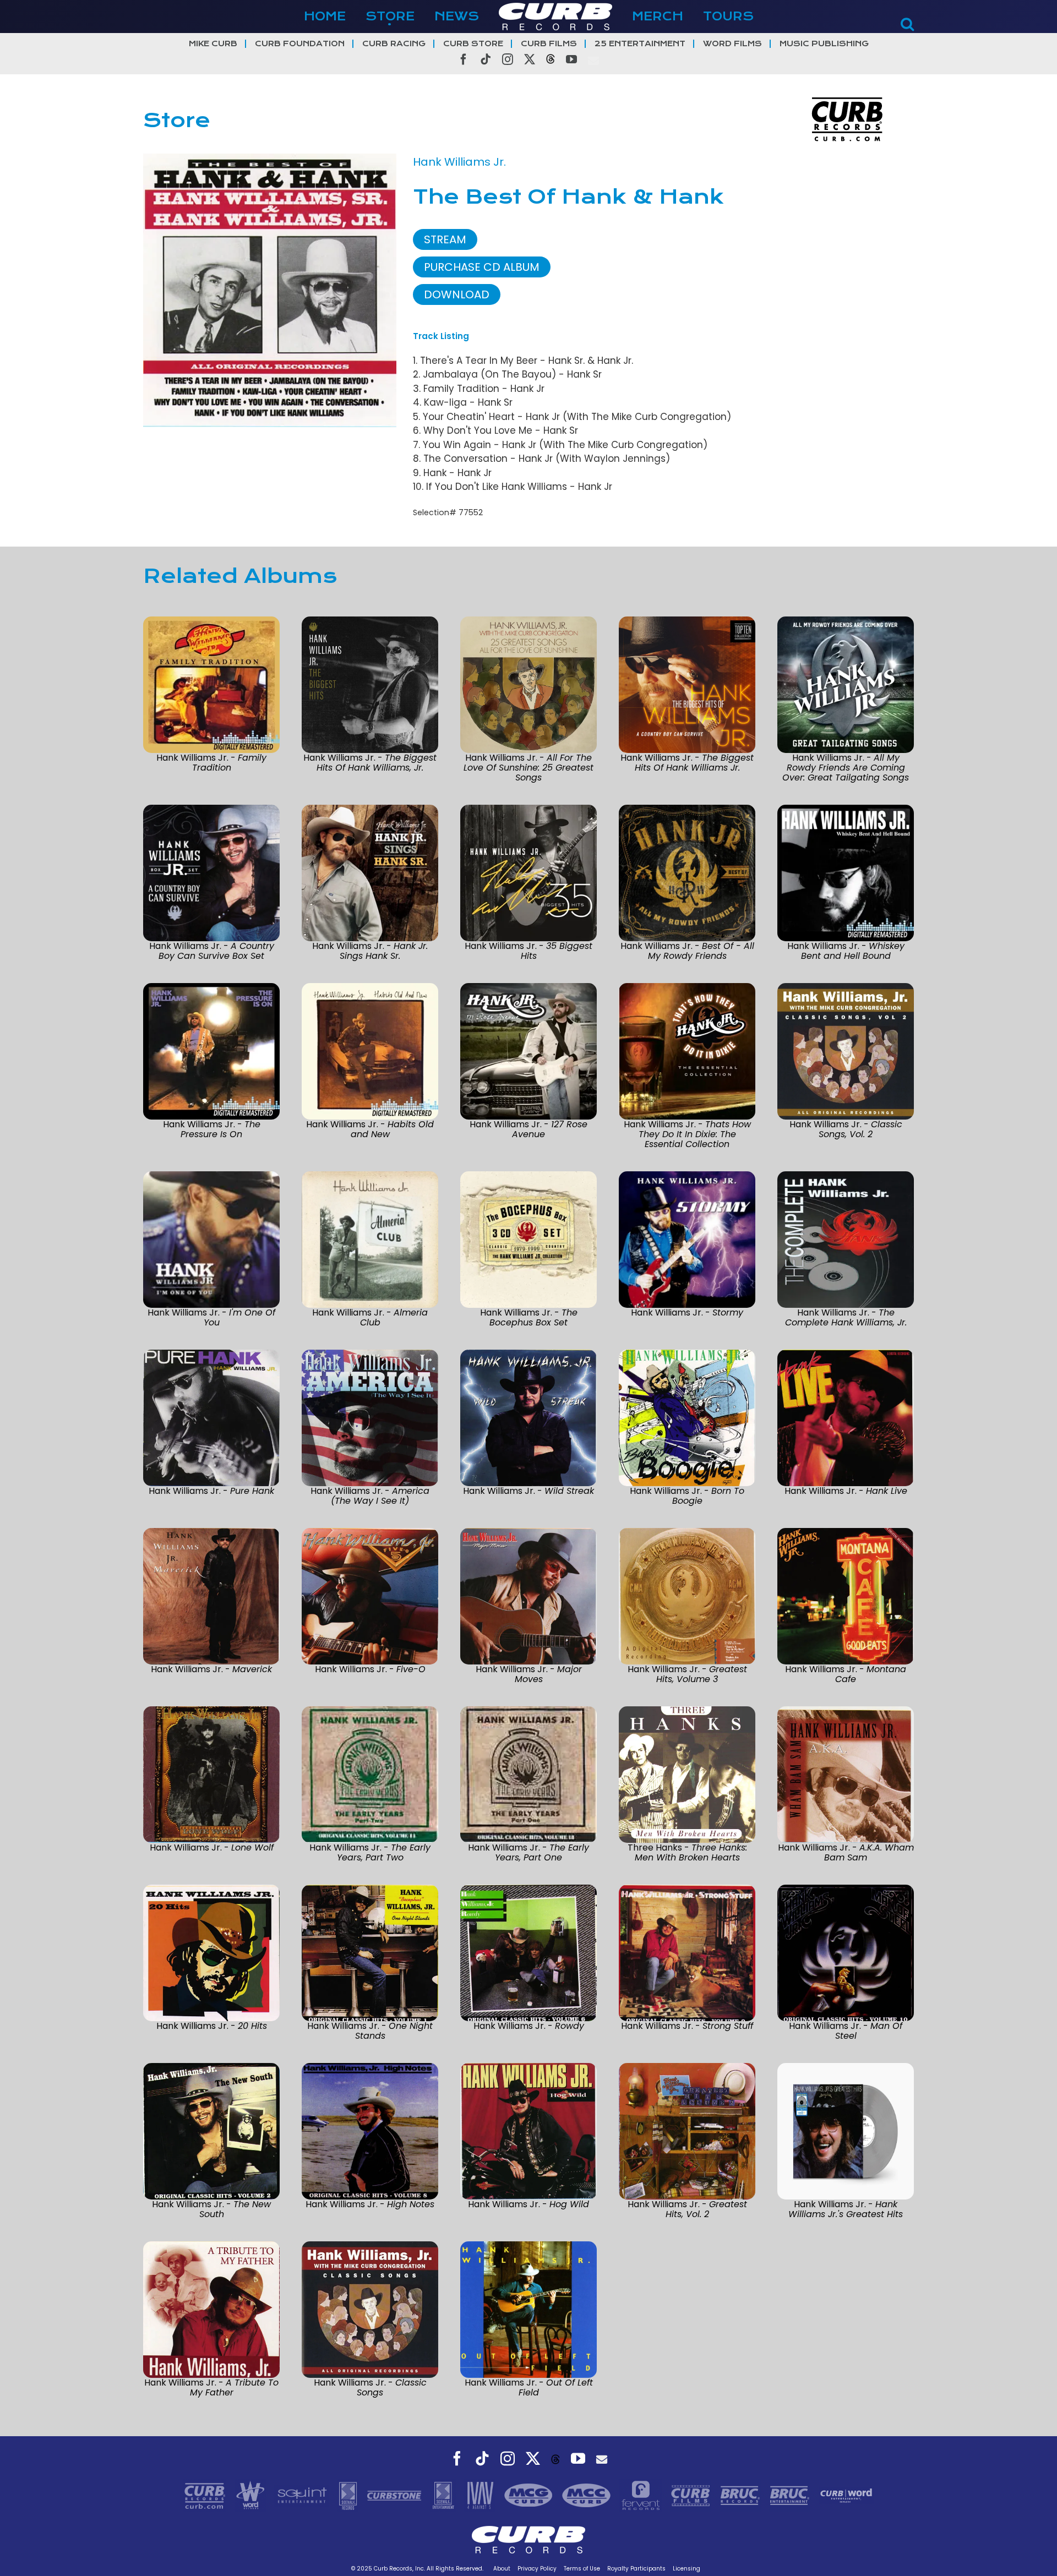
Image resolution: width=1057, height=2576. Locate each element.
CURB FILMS (549, 44)
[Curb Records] (206, 2495)
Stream (445, 239)
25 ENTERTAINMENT (640, 44)
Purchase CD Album (482, 267)
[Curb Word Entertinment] (846, 2495)
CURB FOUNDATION (300, 44)
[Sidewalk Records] (349, 2495)
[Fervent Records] (642, 2495)
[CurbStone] (396, 2495)
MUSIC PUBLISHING (824, 44)
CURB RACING (394, 44)
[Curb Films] (692, 2495)
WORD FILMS (732, 44)
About (502, 2569)
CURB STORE (473, 44)
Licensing (686, 2569)
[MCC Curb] (588, 2495)
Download (457, 294)
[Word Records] (252, 2495)
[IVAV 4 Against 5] (481, 2495)
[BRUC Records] (742, 2495)
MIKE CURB (213, 44)
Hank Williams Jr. (459, 162)
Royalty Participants (636, 2569)
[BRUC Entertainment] (791, 2495)
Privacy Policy (537, 2569)
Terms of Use (582, 2569)
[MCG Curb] (530, 2495)
